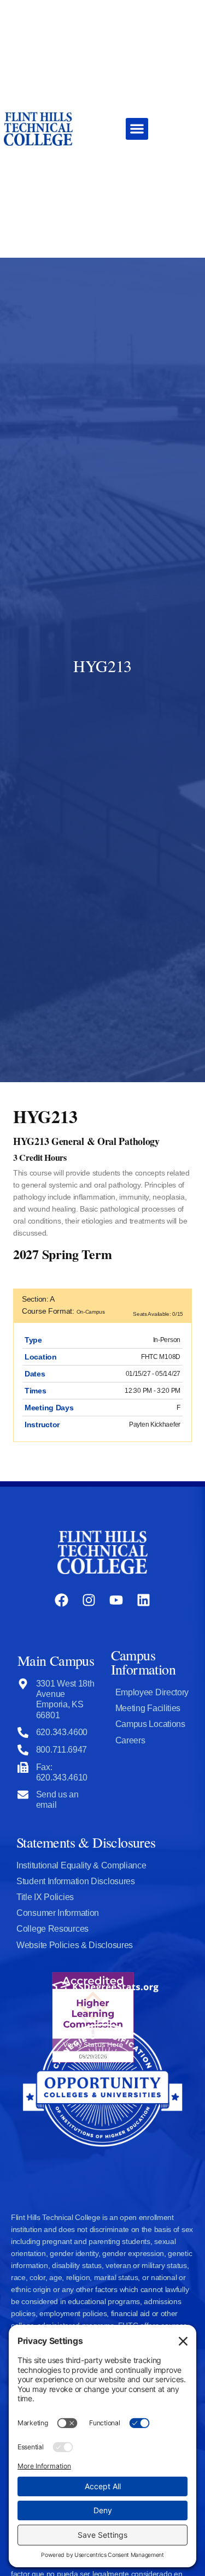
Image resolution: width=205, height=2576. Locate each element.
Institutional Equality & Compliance (81, 1865)
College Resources (52, 1929)
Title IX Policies (45, 1897)
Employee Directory (152, 1692)
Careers (130, 1740)
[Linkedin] (143, 1600)
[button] (137, 129)
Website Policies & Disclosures (75, 1945)
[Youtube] (116, 1600)
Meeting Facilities (148, 1708)
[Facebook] (61, 1600)
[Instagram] (89, 1600)
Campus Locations (150, 1724)
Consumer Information (58, 1913)
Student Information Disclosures (76, 1881)
